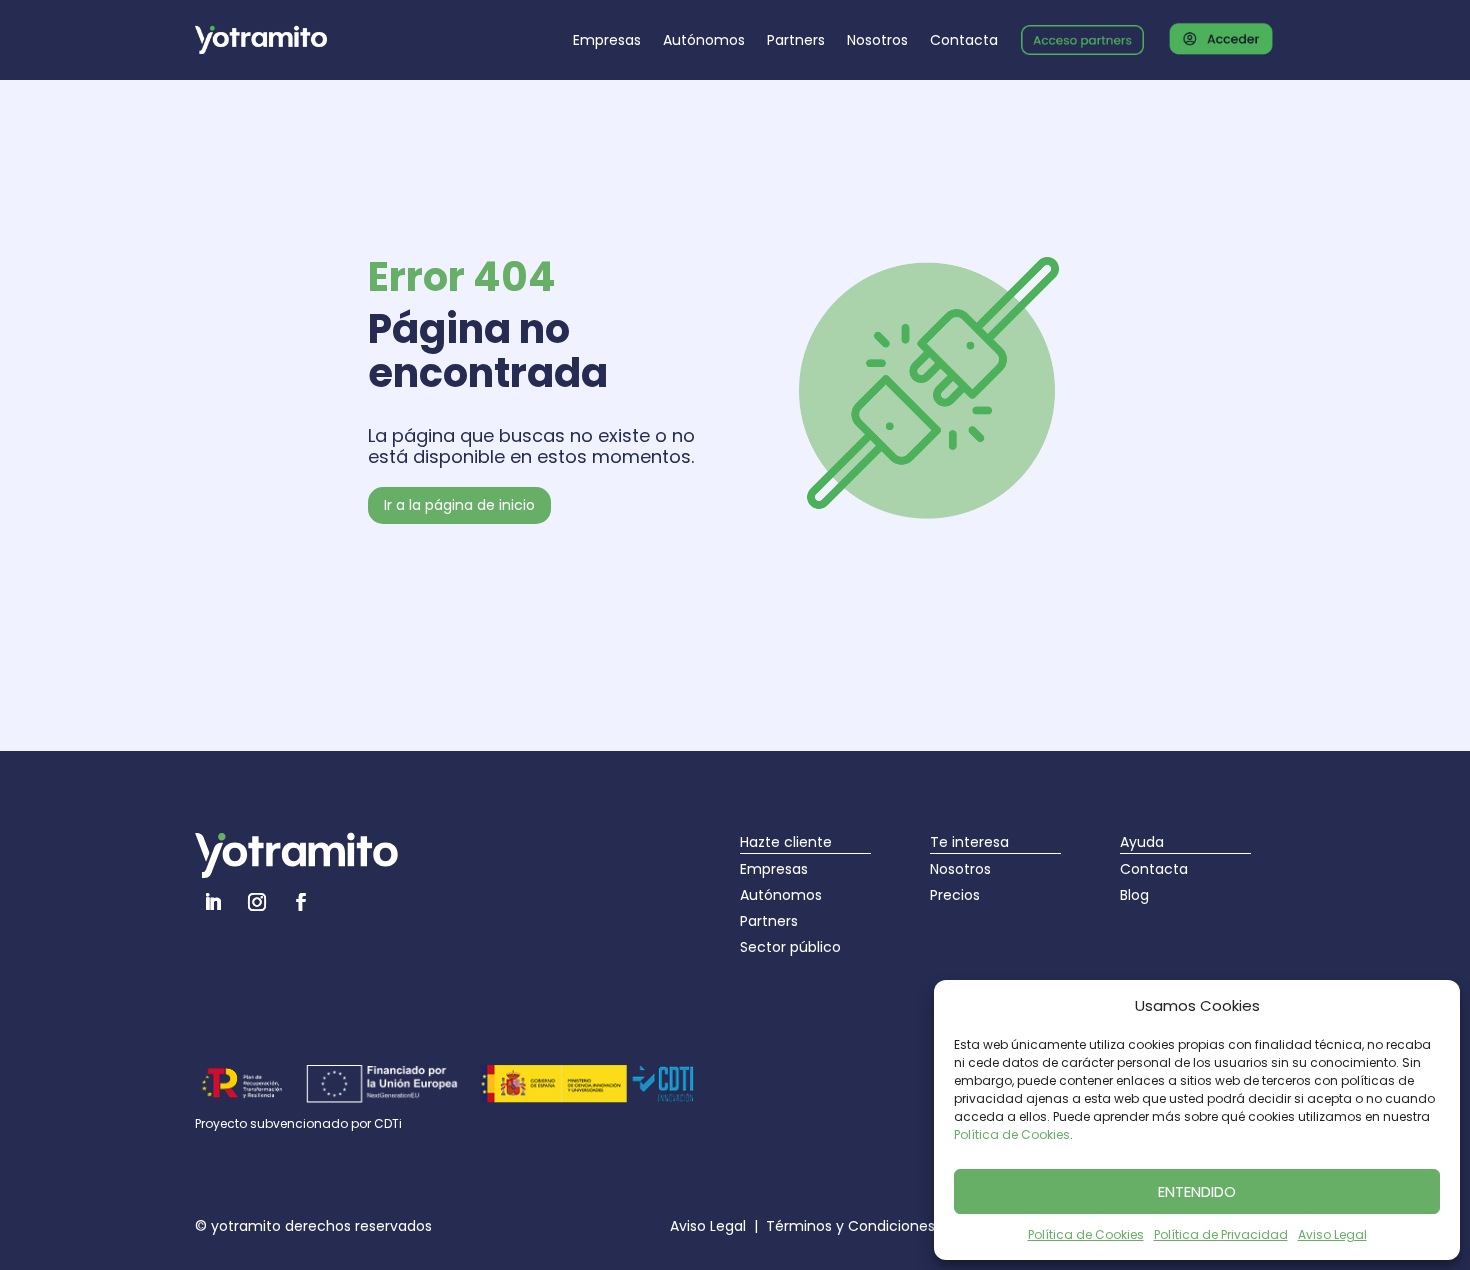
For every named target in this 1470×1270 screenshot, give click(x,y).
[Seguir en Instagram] (257, 902)
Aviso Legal (1332, 1234)
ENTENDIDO (1197, 1191)
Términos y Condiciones (850, 1226)
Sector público (790, 947)
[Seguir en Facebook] (301, 902)
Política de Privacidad (1221, 1234)
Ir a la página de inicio (459, 505)
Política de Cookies (1012, 1134)
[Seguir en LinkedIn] (213, 902)
